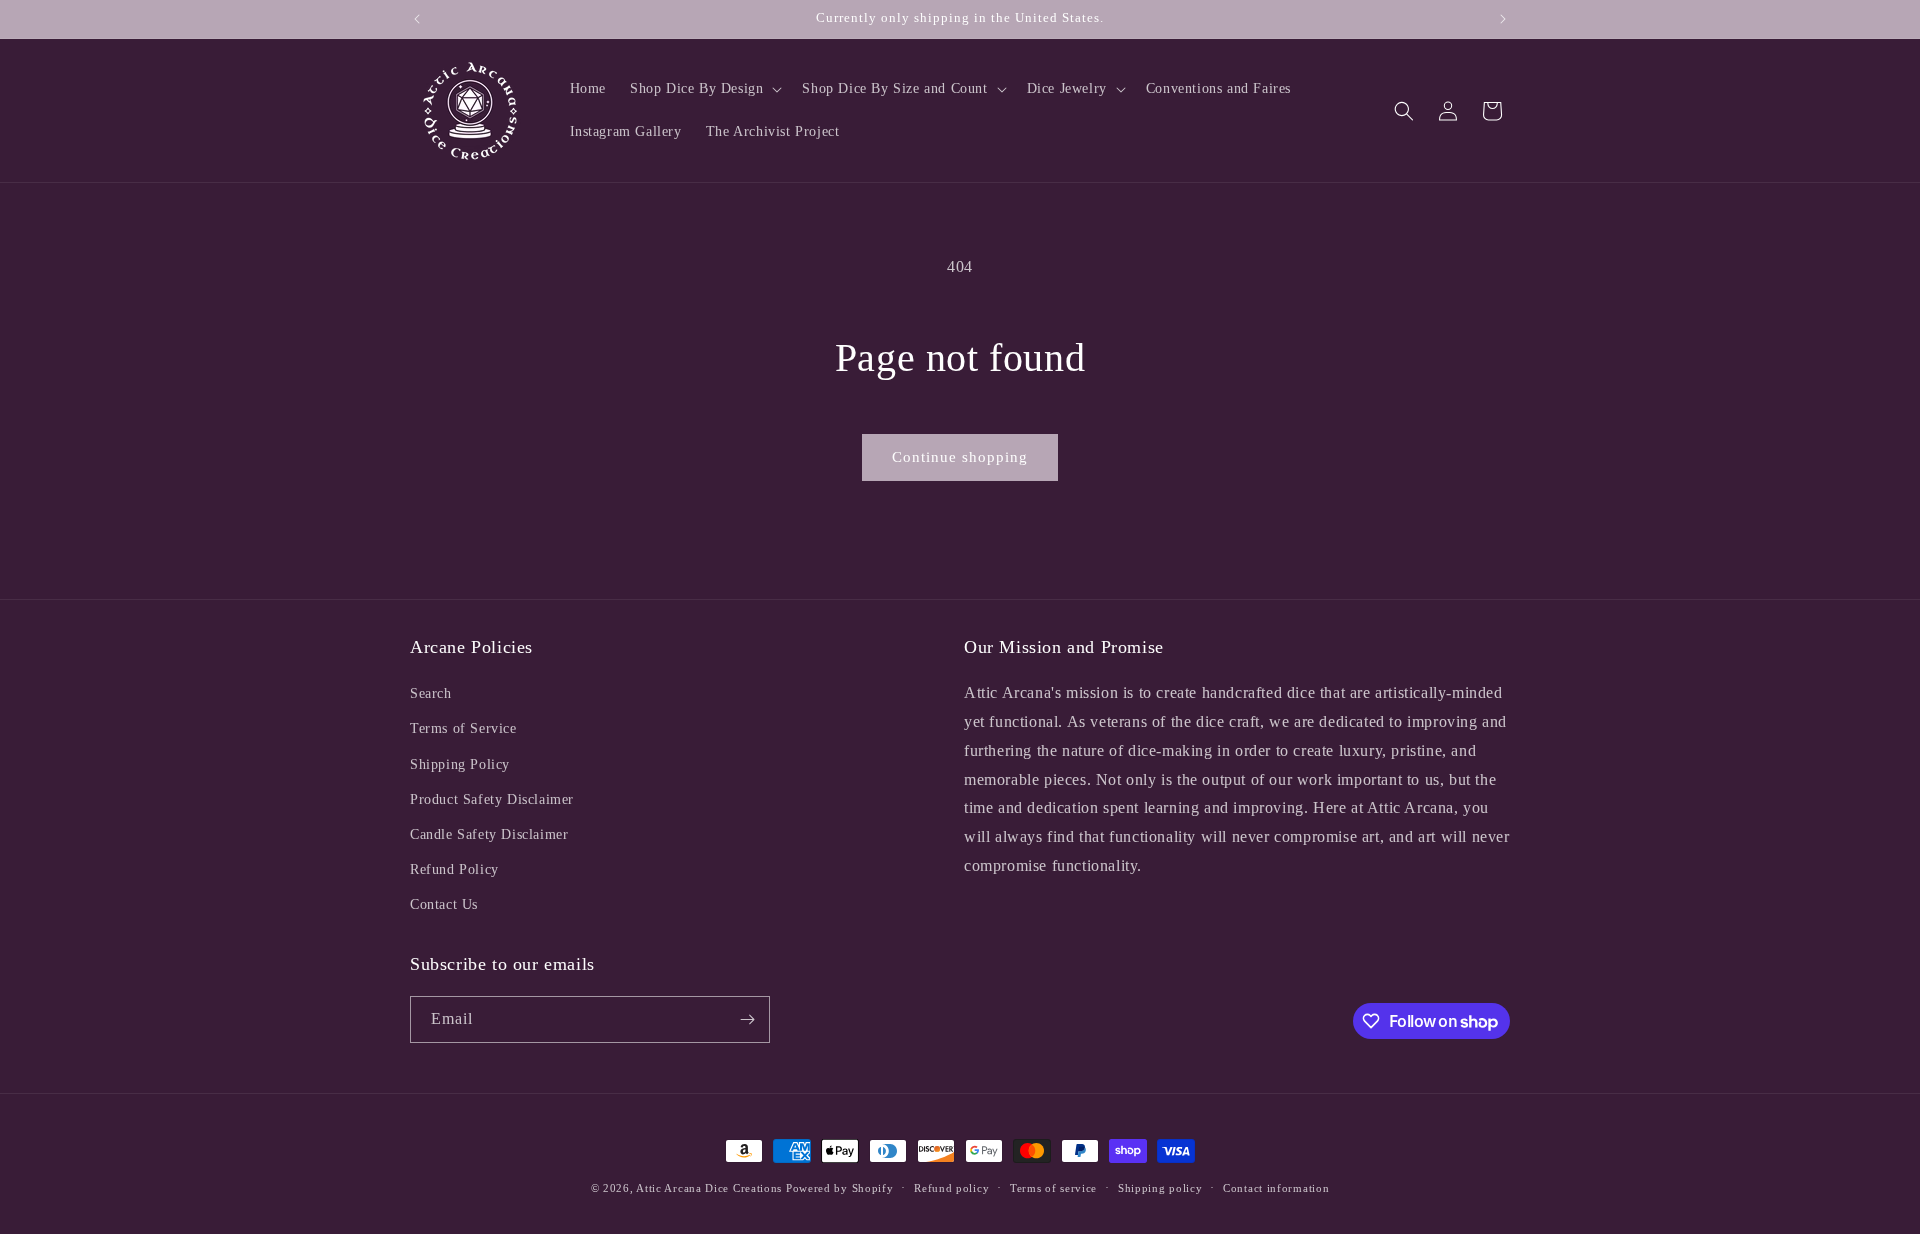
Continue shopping (960, 457)
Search (431, 693)
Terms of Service (463, 728)
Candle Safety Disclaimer (489, 834)
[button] (704, 89)
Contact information (1276, 1188)
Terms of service (1053, 1188)
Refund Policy (454, 869)
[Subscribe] (747, 1019)
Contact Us (444, 904)
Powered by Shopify (840, 1188)
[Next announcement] (1503, 19)
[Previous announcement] (417, 19)
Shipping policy (1160, 1188)
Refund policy (951, 1188)
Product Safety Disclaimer (492, 799)
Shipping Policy (460, 764)
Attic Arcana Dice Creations (709, 1188)
